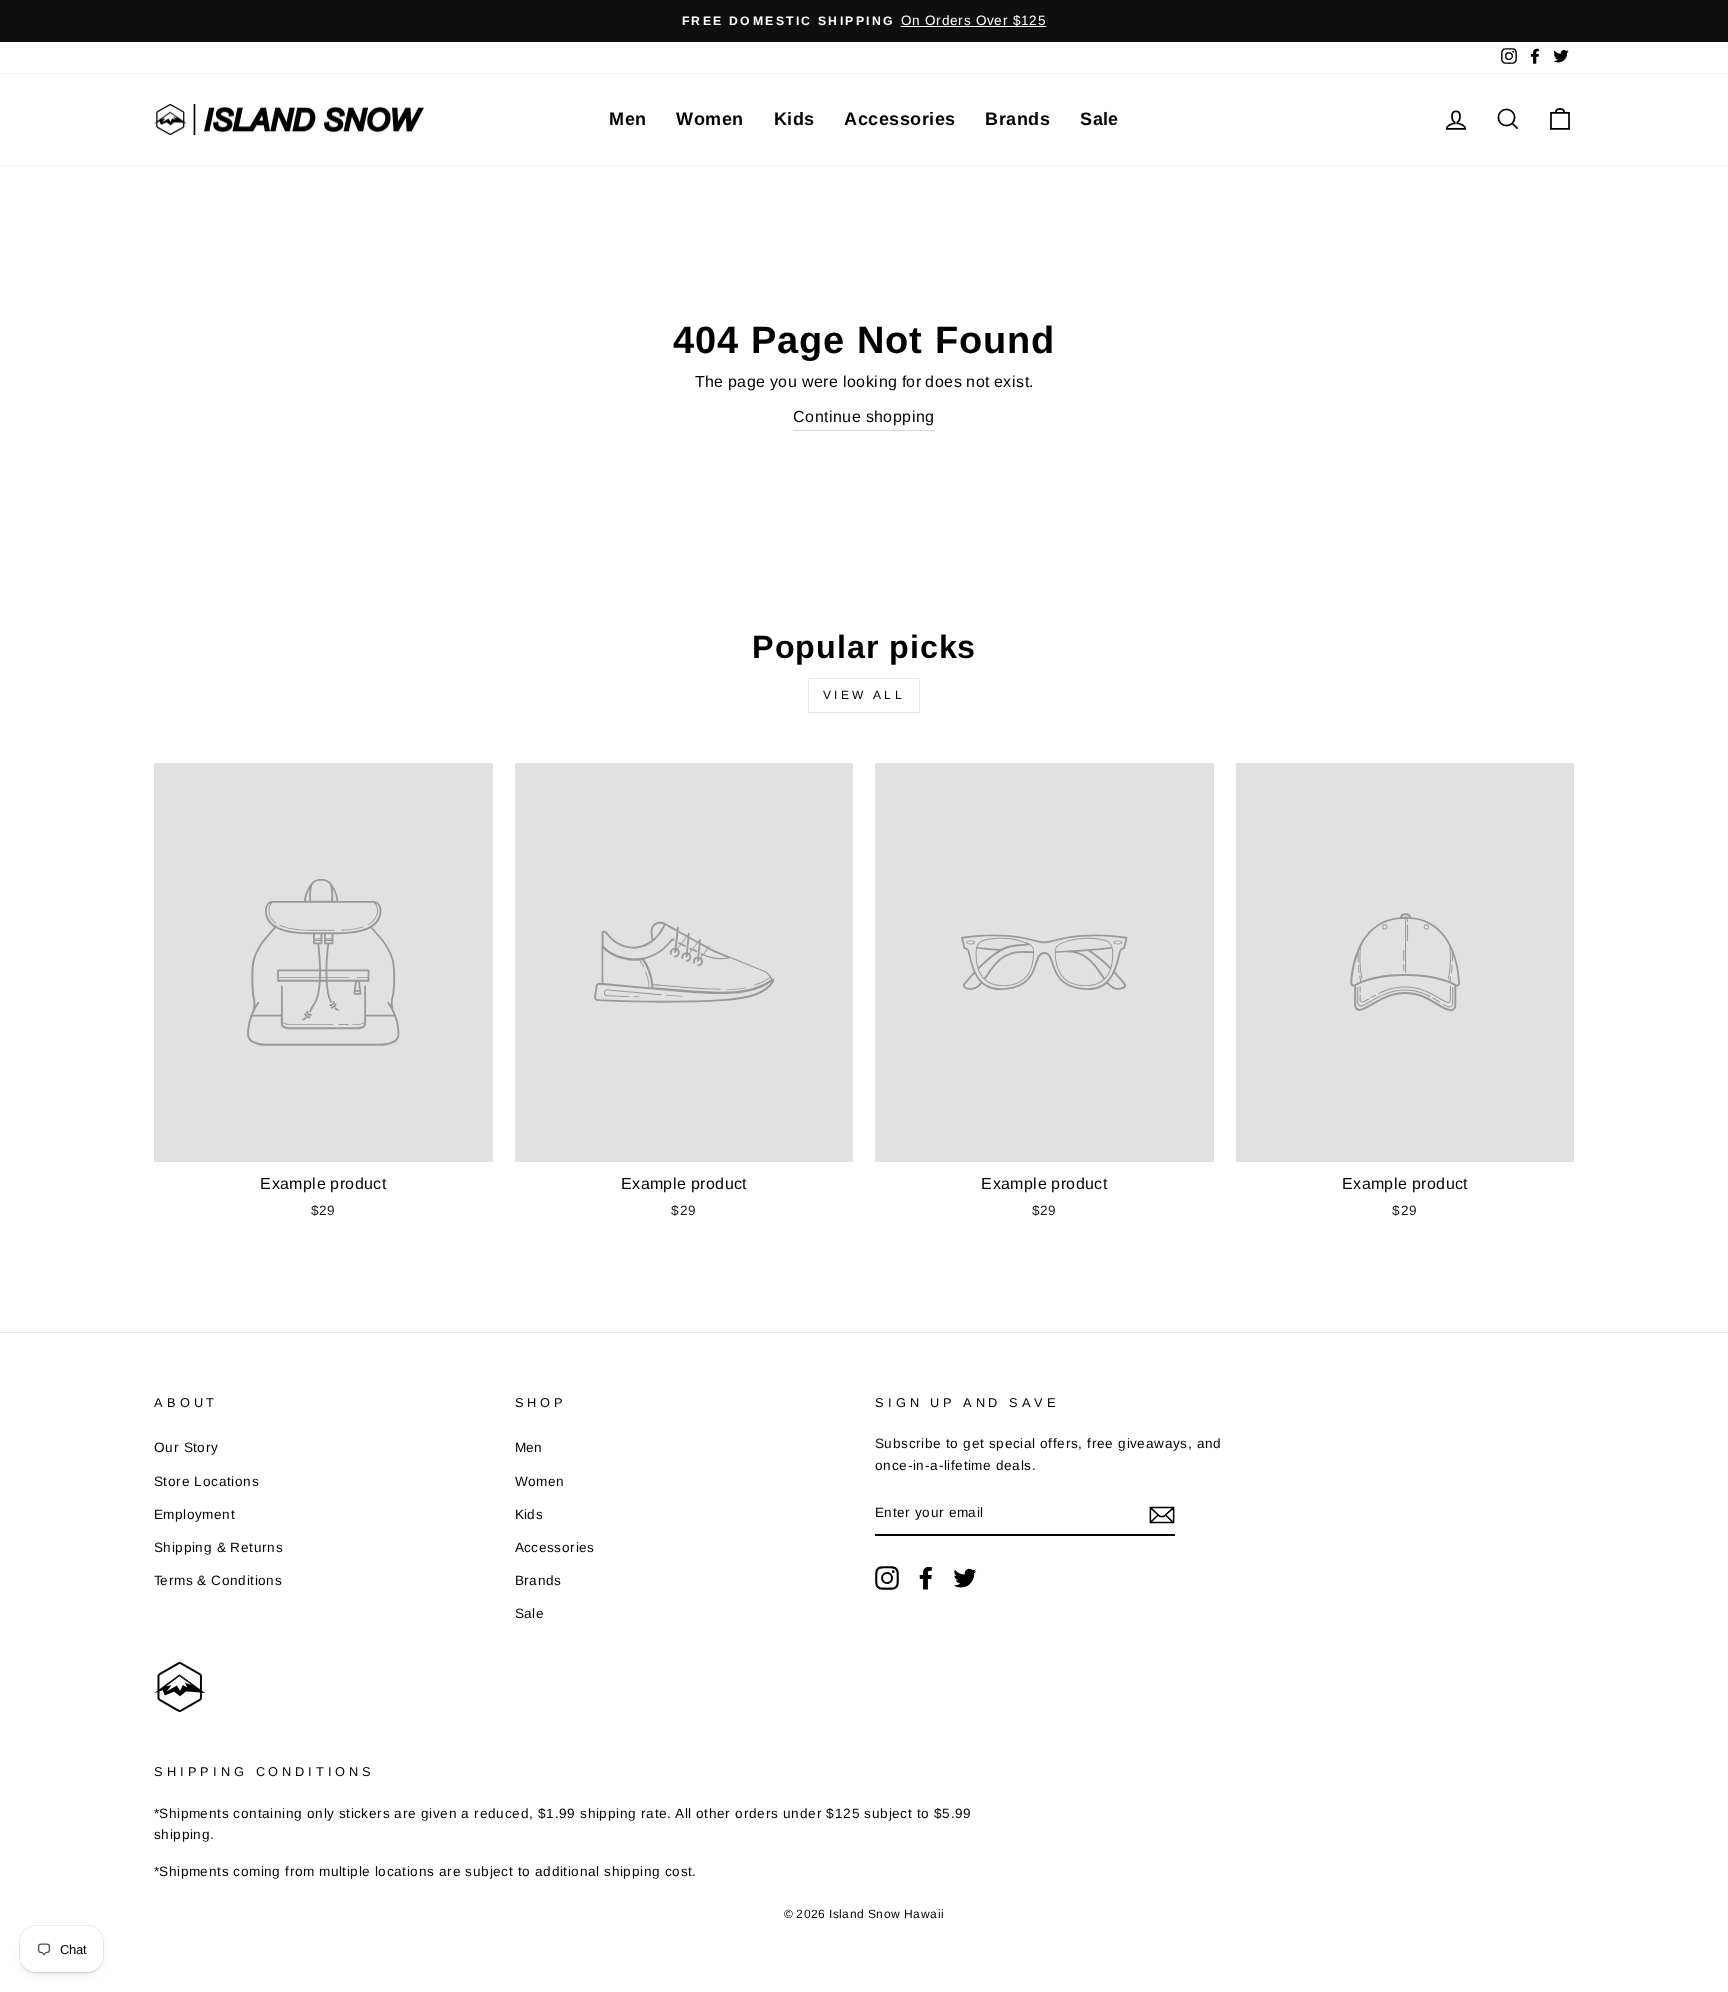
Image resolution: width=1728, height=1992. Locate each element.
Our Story (186, 1447)
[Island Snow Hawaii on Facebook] (926, 1578)
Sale (1099, 119)
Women (709, 119)
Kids (794, 119)
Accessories (899, 119)
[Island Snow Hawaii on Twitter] (965, 1578)
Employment (194, 1514)
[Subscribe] (1162, 1514)
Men (627, 119)
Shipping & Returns (218, 1547)
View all (864, 695)
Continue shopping (864, 416)
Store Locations (206, 1481)
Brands (1017, 119)
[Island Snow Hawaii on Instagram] (887, 1578)
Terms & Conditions (218, 1580)
